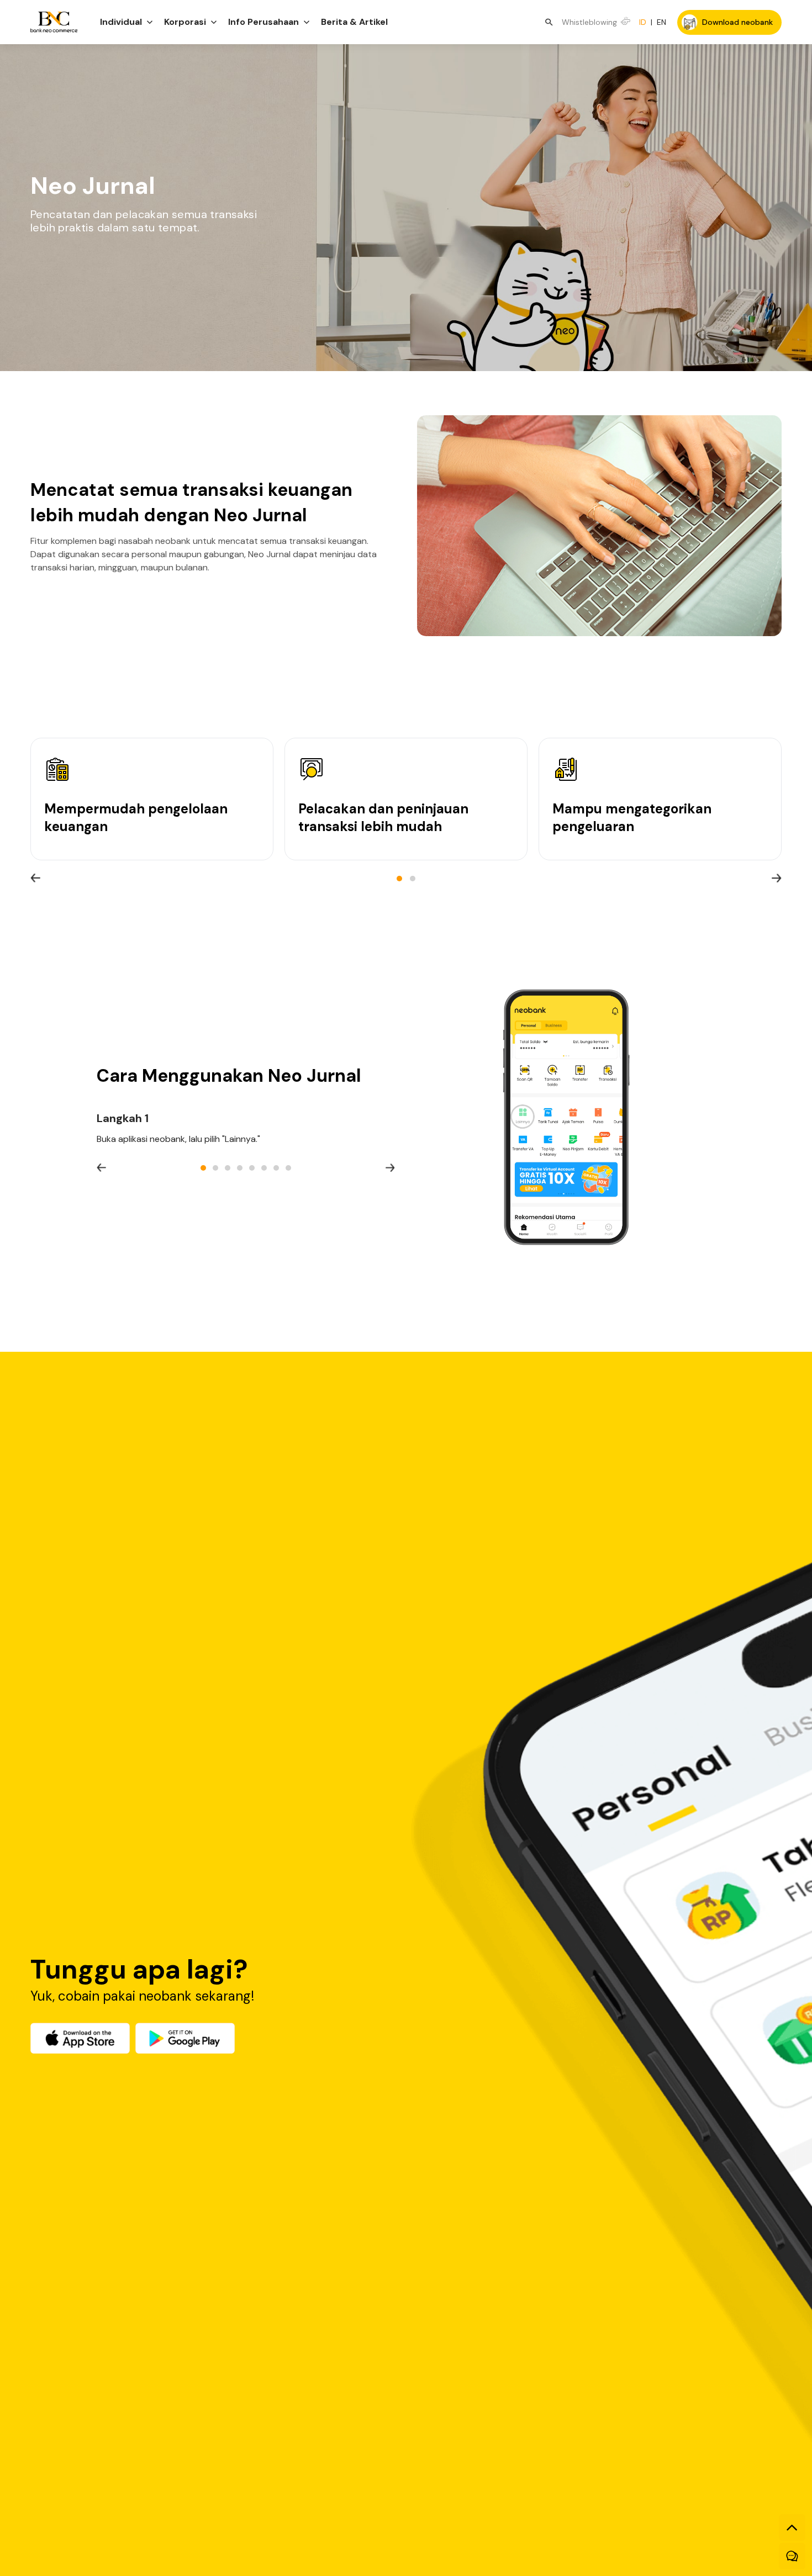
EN (661, 22)
